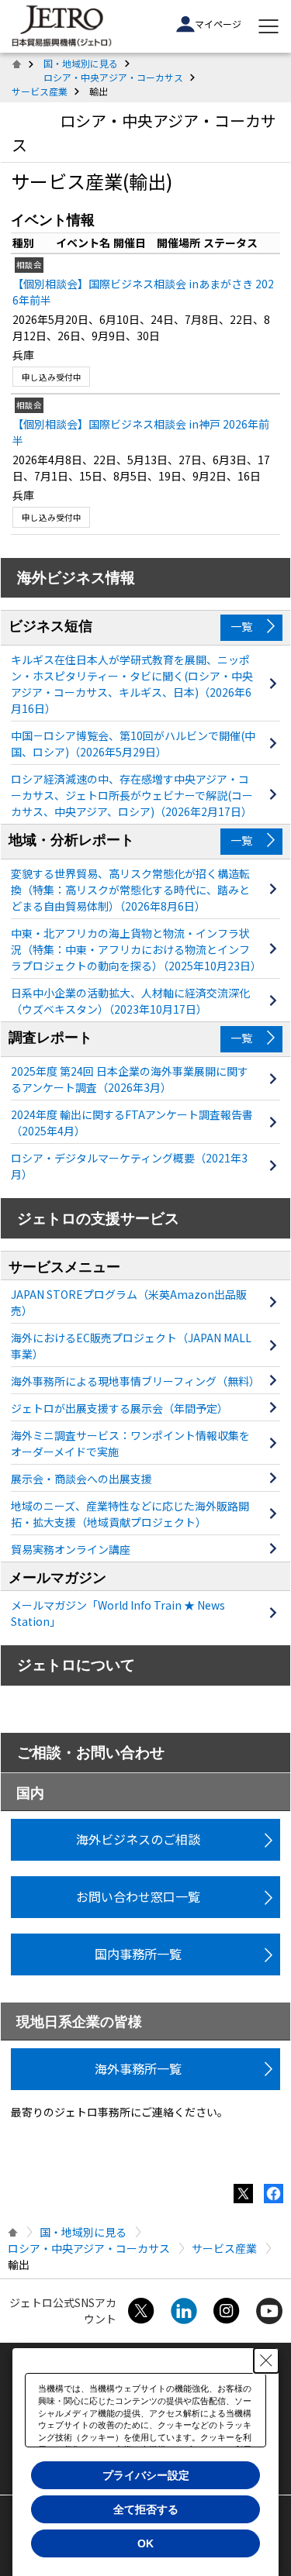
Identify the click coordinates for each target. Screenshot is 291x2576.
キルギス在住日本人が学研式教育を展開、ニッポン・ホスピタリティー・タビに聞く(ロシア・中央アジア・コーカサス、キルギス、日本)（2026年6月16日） (132, 684)
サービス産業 (40, 91)
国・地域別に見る (81, 63)
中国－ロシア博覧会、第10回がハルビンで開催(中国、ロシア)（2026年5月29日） (133, 744)
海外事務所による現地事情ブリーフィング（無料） (134, 1381)
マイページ (218, 24)
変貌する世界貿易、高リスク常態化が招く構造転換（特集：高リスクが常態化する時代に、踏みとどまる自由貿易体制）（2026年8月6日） (130, 890)
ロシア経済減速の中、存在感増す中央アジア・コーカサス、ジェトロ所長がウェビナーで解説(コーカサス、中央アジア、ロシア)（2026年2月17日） (132, 795)
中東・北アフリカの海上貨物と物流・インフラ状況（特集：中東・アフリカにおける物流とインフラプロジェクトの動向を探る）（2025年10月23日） (134, 949)
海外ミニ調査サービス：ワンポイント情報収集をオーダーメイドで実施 (130, 1443)
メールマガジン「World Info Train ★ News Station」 (118, 1613)
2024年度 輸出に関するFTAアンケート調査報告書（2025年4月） (132, 1123)
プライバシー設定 (146, 2475)
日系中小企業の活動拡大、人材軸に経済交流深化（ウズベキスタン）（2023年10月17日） (130, 1001)
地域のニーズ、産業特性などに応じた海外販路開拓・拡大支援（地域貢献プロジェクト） (130, 1514)
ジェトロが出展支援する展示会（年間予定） (120, 1408)
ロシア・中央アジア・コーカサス (113, 77)
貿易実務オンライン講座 (71, 1549)
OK (145, 2543)
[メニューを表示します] (268, 26)
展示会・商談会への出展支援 (81, 1479)
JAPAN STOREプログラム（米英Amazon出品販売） (129, 1302)
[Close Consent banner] (266, 2361)
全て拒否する (146, 2509)
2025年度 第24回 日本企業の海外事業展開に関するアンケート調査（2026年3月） (130, 1079)
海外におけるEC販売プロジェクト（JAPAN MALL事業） (131, 1346)
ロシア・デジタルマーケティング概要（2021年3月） (129, 1166)
